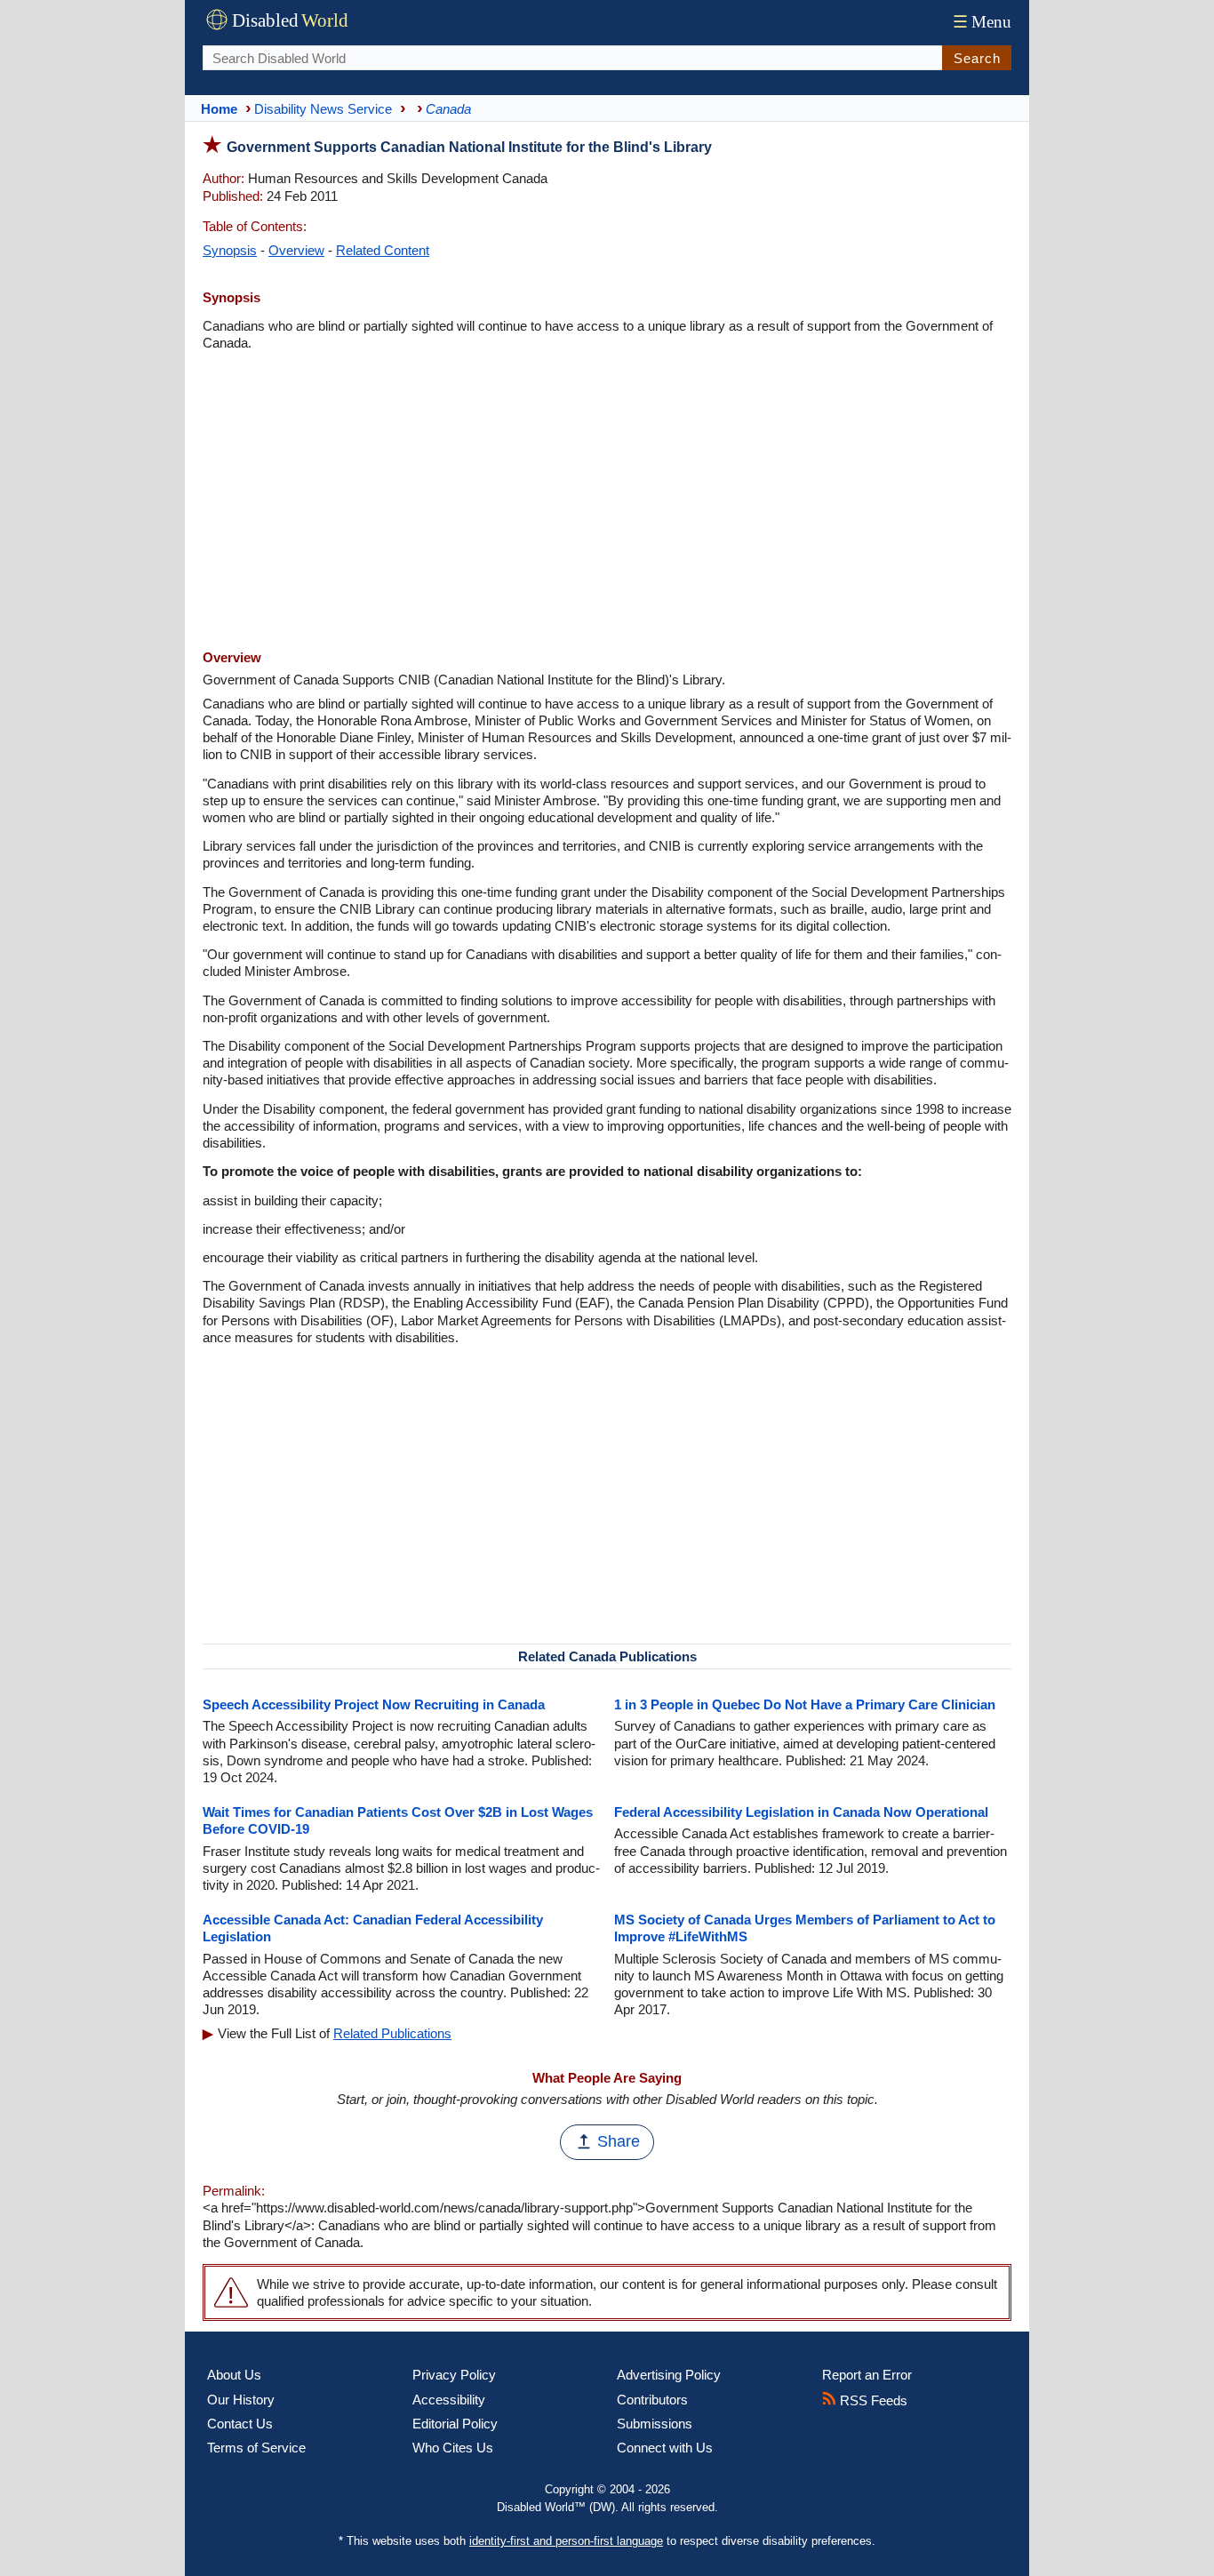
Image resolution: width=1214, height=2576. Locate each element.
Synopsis (230, 250)
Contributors (652, 2400)
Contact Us (240, 2424)
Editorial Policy (455, 2424)
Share (619, 2141)
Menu (982, 22)
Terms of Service (256, 2448)
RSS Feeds (872, 2400)
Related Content (383, 250)
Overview (296, 250)
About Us (234, 2375)
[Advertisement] (607, 502)
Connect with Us (665, 2448)
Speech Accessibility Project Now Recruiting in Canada (374, 1704)
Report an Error (867, 2375)
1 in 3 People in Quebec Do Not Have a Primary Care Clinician (805, 1704)
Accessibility (449, 2400)
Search (977, 58)
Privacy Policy (454, 2375)
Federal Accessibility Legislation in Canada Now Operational (801, 1812)
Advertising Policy (669, 2375)
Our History (241, 2400)
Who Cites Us (453, 2448)
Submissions (655, 2424)
